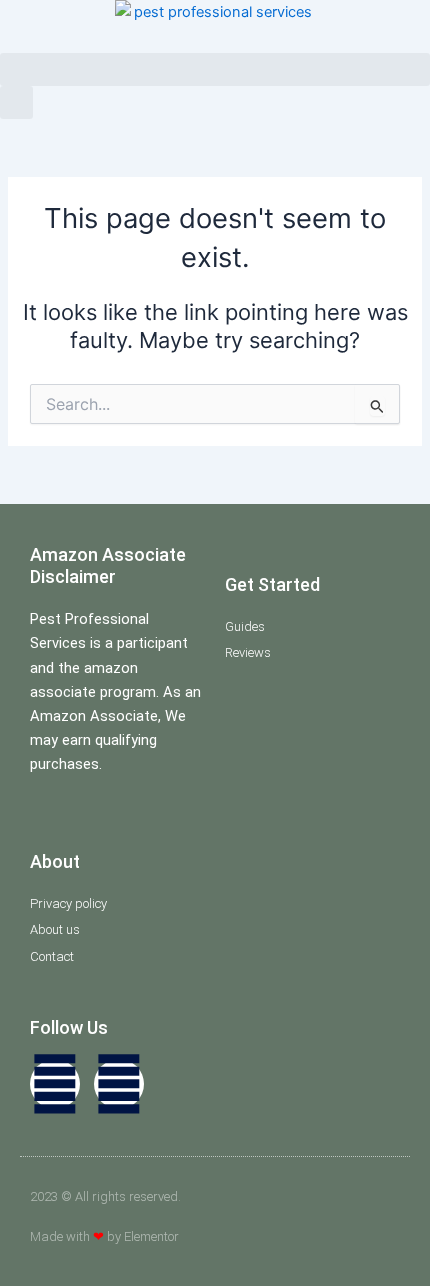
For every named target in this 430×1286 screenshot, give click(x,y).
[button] (215, 69)
